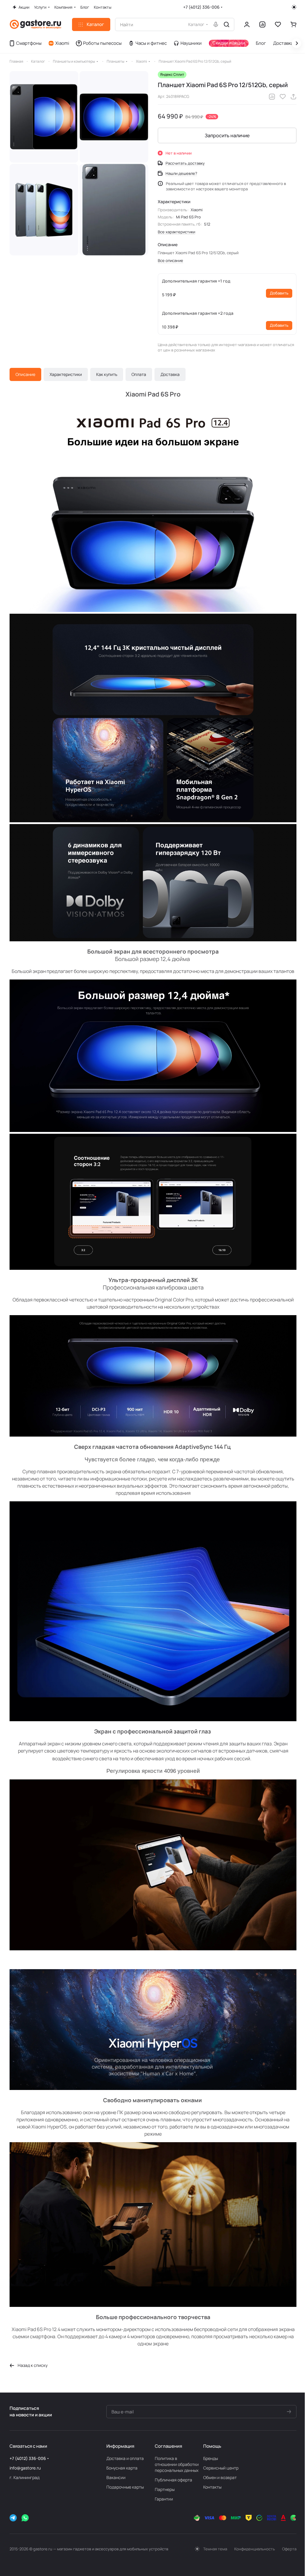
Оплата (139, 374)
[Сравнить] (272, 97)
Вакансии (116, 2477)
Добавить (279, 293)
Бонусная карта (122, 2468)
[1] (44, 117)
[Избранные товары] (278, 24)
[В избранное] (283, 97)
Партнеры (165, 2489)
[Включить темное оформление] (294, 7)
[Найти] (227, 24)
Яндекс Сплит (172, 74)
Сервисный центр (221, 2468)
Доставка (170, 374)
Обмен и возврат (220, 2477)
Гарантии (164, 2499)
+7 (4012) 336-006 (201, 7)
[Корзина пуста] (293, 24)
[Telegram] (13, 2518)
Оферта (289, 2549)
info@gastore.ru (25, 2468)
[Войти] (247, 24)
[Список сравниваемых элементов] (262, 24)
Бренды (211, 2458)
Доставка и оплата (125, 2458)
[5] (114, 210)
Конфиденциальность (255, 2549)
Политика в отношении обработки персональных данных (177, 2464)
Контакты (212, 2487)
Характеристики (66, 374)
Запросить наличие (227, 135)
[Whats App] (25, 2518)
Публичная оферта (173, 2480)
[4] (44, 210)
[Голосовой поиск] (216, 24)
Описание (25, 374)
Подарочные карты (125, 2487)
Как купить (107, 374)
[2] (114, 117)
